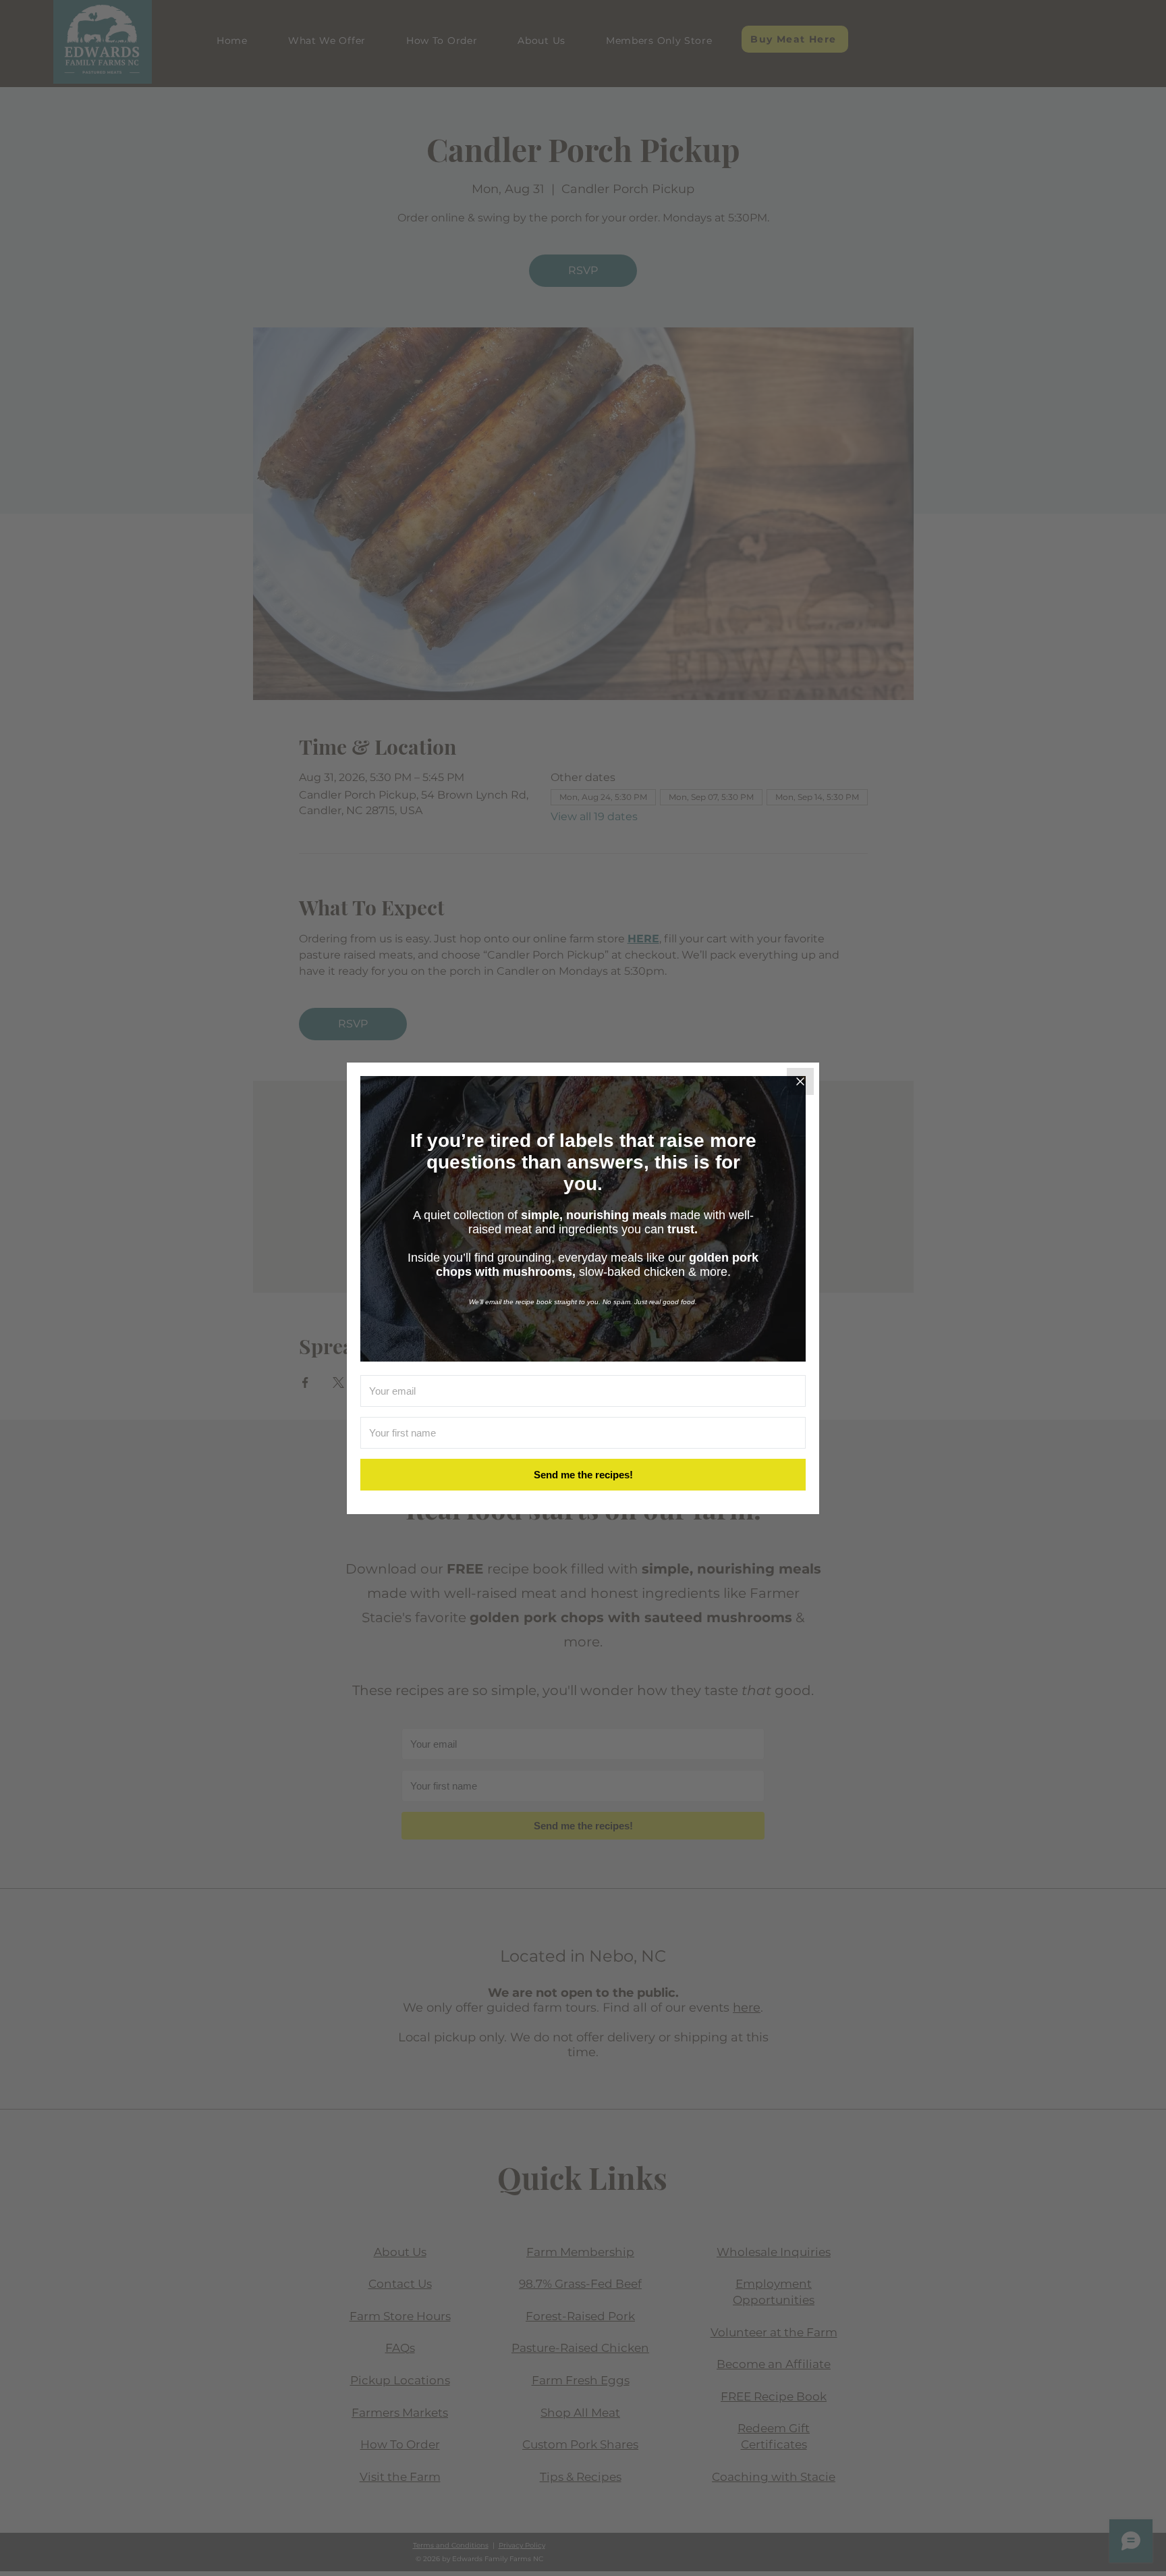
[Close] (800, 1081)
